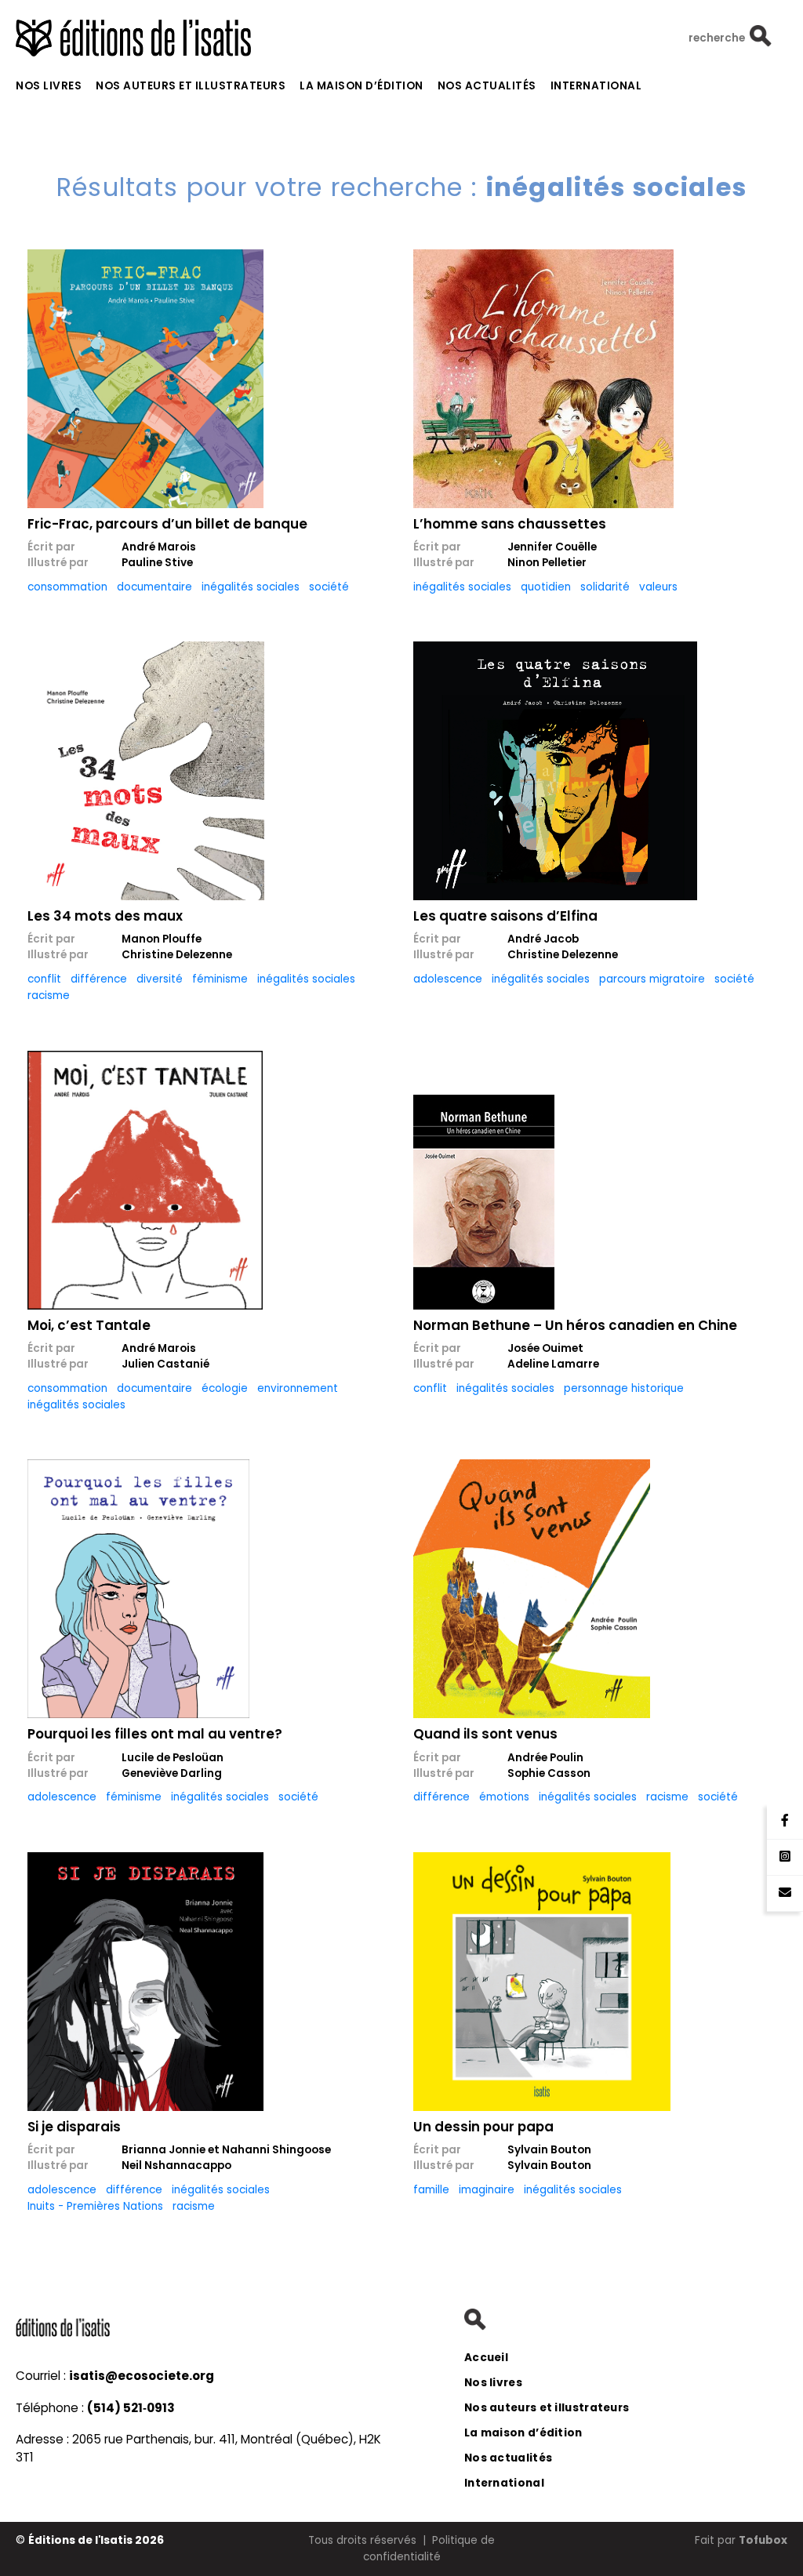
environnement (298, 1388)
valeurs (658, 587)
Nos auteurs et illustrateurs (191, 86)
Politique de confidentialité (429, 2548)
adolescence (448, 979)
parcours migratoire (652, 979)
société (329, 587)
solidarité (605, 587)
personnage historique (624, 1388)
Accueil (486, 2358)
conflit (44, 979)
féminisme (220, 979)
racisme (49, 996)
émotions (504, 1797)
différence (99, 979)
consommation (67, 587)
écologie (225, 1388)
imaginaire (487, 2190)
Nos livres (49, 86)
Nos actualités (487, 86)
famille (431, 2190)
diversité (160, 979)
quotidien (546, 587)
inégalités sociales (251, 587)
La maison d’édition (362, 86)
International (596, 86)
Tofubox (763, 2540)
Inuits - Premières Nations (95, 2206)
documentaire (154, 587)
